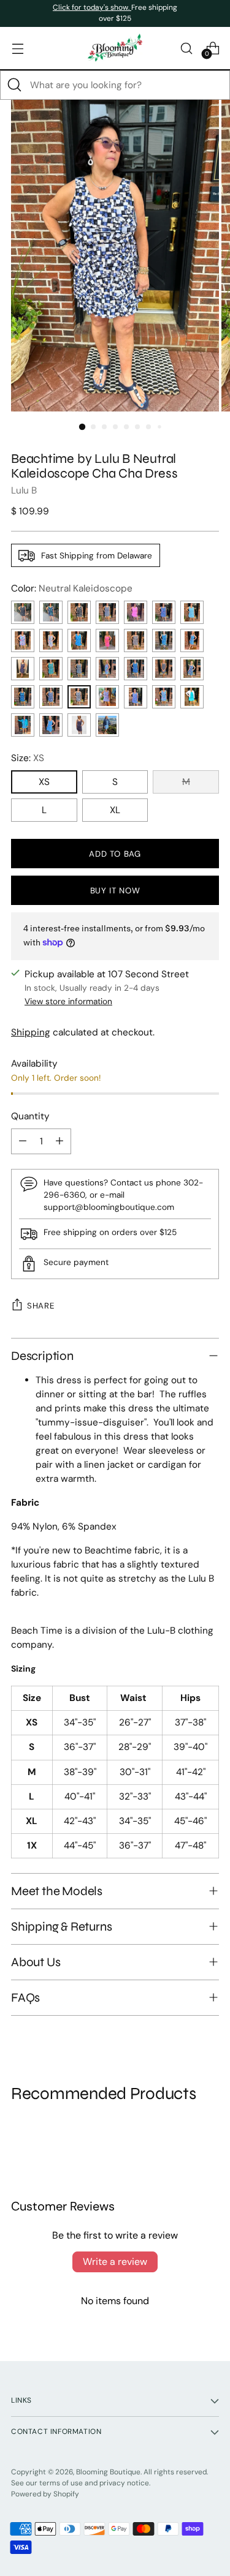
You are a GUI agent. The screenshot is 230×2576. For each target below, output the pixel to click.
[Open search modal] (186, 48)
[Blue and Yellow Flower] (164, 640)
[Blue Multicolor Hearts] (79, 640)
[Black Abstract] (107, 612)
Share (41, 1306)
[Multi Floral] (164, 612)
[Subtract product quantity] (23, 1141)
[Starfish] (192, 612)
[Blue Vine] (51, 725)
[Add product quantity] (59, 1141)
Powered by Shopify (45, 2494)
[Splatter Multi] (107, 669)
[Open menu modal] (17, 48)
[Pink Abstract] (136, 612)
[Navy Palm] (51, 697)
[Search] (15, 85)
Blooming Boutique (108, 2472)
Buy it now (115, 891)
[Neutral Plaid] (136, 640)
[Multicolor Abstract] (51, 669)
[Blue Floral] (192, 640)
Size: (28, 758)
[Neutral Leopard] (79, 669)
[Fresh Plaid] (136, 669)
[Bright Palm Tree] (23, 640)
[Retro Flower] (51, 640)
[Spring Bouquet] (136, 697)
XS (44, 782)
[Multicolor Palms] (23, 612)
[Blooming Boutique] (115, 48)
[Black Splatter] (164, 669)
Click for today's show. (92, 7)
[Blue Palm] (23, 725)
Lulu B (24, 490)
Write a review (115, 2262)
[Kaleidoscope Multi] (107, 697)
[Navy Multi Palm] (23, 697)
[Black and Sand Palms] (79, 612)
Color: (72, 588)
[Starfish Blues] (107, 725)
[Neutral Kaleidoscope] (79, 697)
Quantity (30, 1116)
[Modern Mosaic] (164, 697)
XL (115, 810)
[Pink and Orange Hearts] (107, 640)
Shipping (31, 1032)
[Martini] (79, 725)
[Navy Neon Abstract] (23, 669)
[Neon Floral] (192, 669)
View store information (68, 1001)
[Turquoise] (192, 697)
